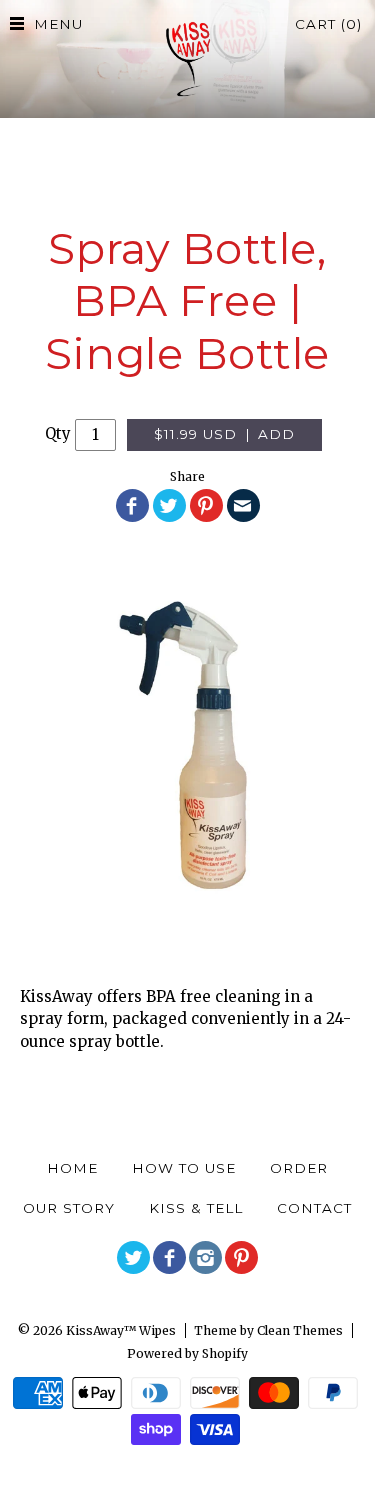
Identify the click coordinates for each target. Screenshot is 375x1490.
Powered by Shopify (187, 1353)
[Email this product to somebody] (243, 505)
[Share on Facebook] (132, 505)
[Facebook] (169, 1257)
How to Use (184, 1168)
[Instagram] (205, 1257)
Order (299, 1168)
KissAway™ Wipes (121, 1330)
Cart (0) (328, 24)
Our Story (69, 1208)
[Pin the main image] (206, 505)
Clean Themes (300, 1330)
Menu (58, 24)
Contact (314, 1208)
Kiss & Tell (196, 1208)
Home (72, 1168)
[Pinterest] (241, 1257)
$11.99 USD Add (224, 434)
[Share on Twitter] (169, 505)
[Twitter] (133, 1257)
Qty (58, 433)
